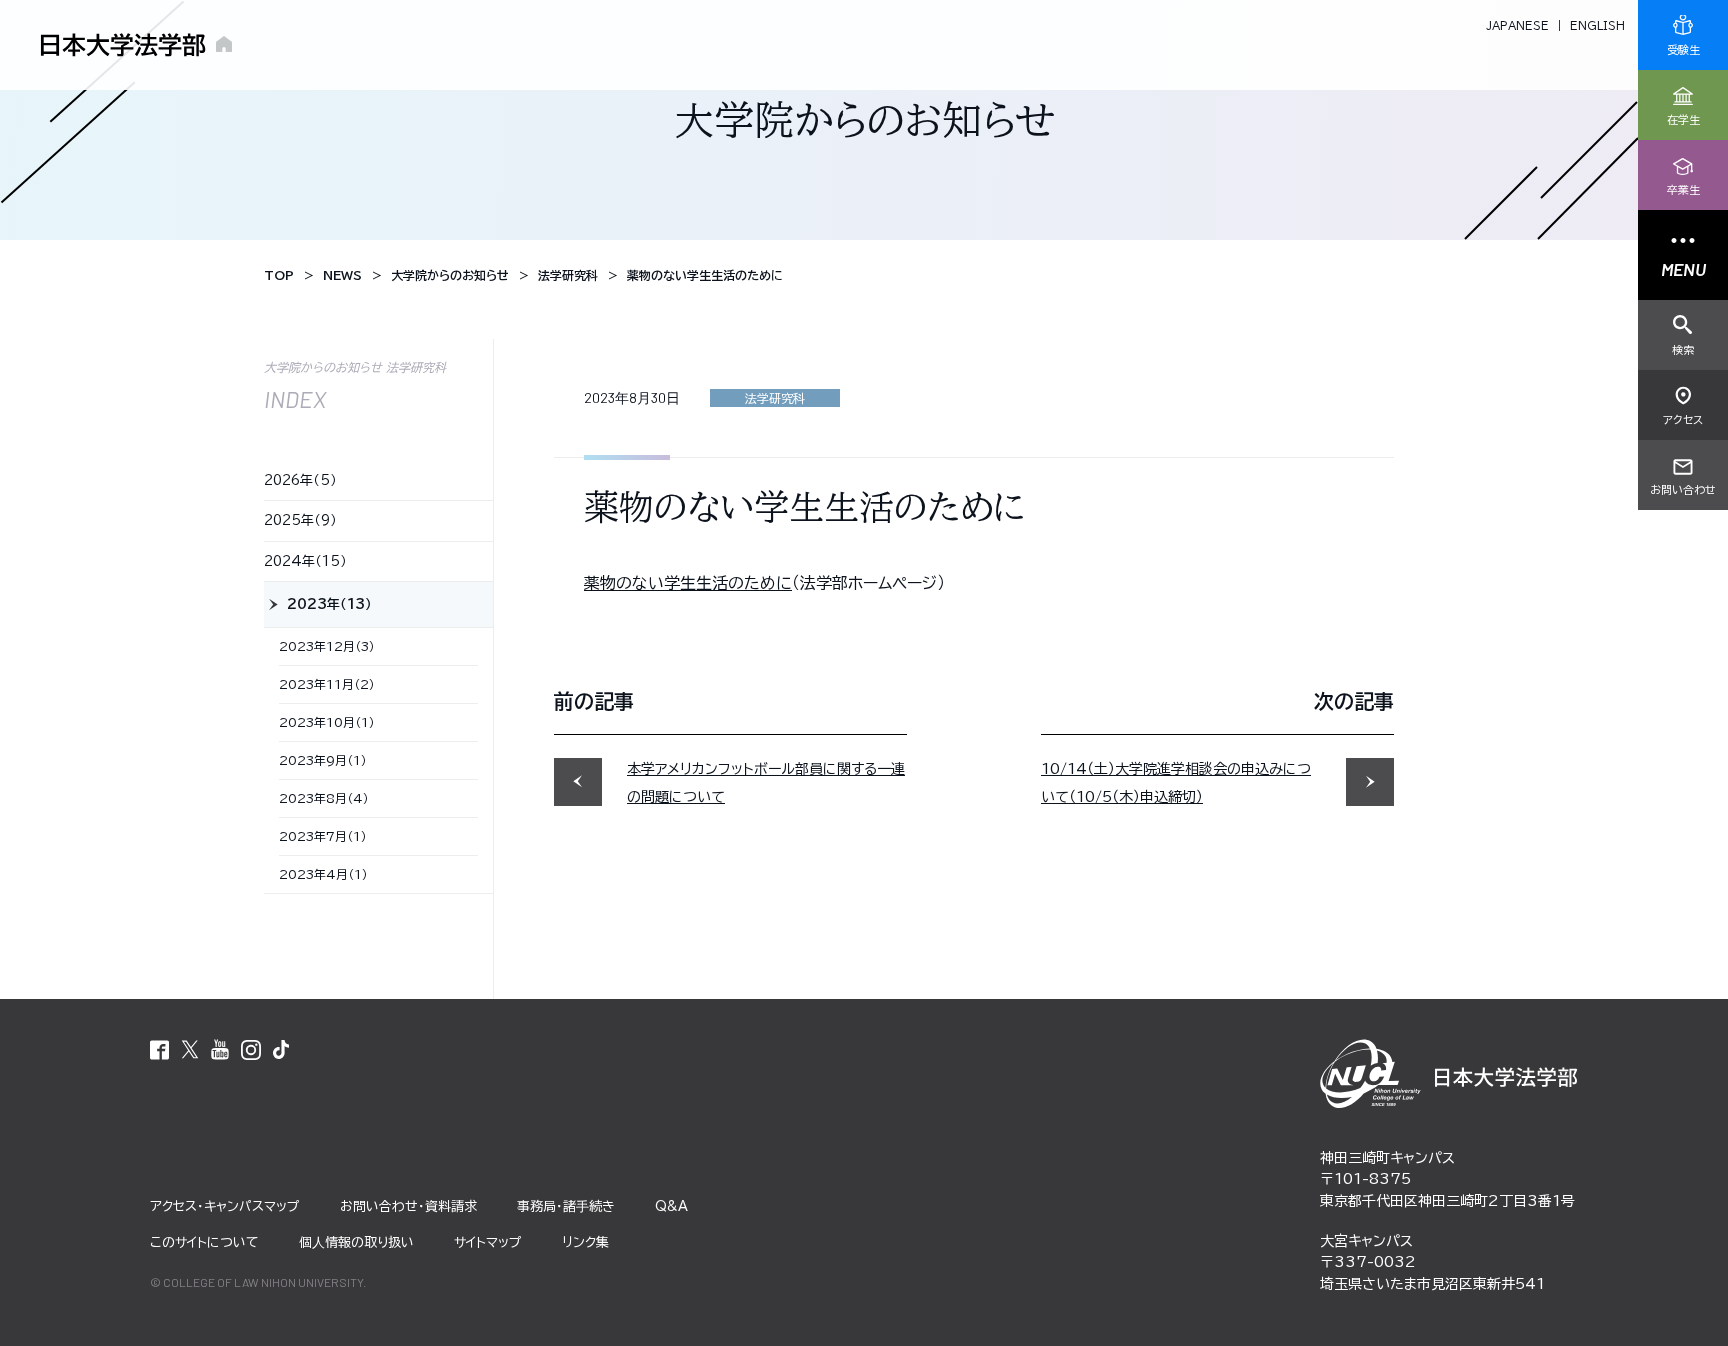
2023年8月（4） (324, 798)
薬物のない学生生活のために (688, 583)
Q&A (671, 1206)
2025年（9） (300, 520)
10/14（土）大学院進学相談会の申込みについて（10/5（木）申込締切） (1176, 783)
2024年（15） (305, 561)
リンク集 (585, 1242)
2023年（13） (329, 604)
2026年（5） (300, 480)
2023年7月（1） (323, 836)
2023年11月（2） (327, 684)
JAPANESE (1517, 25)
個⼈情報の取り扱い (356, 1242)
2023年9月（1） (323, 760)
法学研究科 (775, 398)
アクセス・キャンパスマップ (225, 1206)
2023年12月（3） (327, 646)
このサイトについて (204, 1242)
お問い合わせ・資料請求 (408, 1206)
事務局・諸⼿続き (566, 1206)
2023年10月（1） (327, 722)
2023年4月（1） (323, 874)
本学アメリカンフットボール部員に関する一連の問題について (766, 783)
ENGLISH (1597, 25)
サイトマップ (488, 1242)
